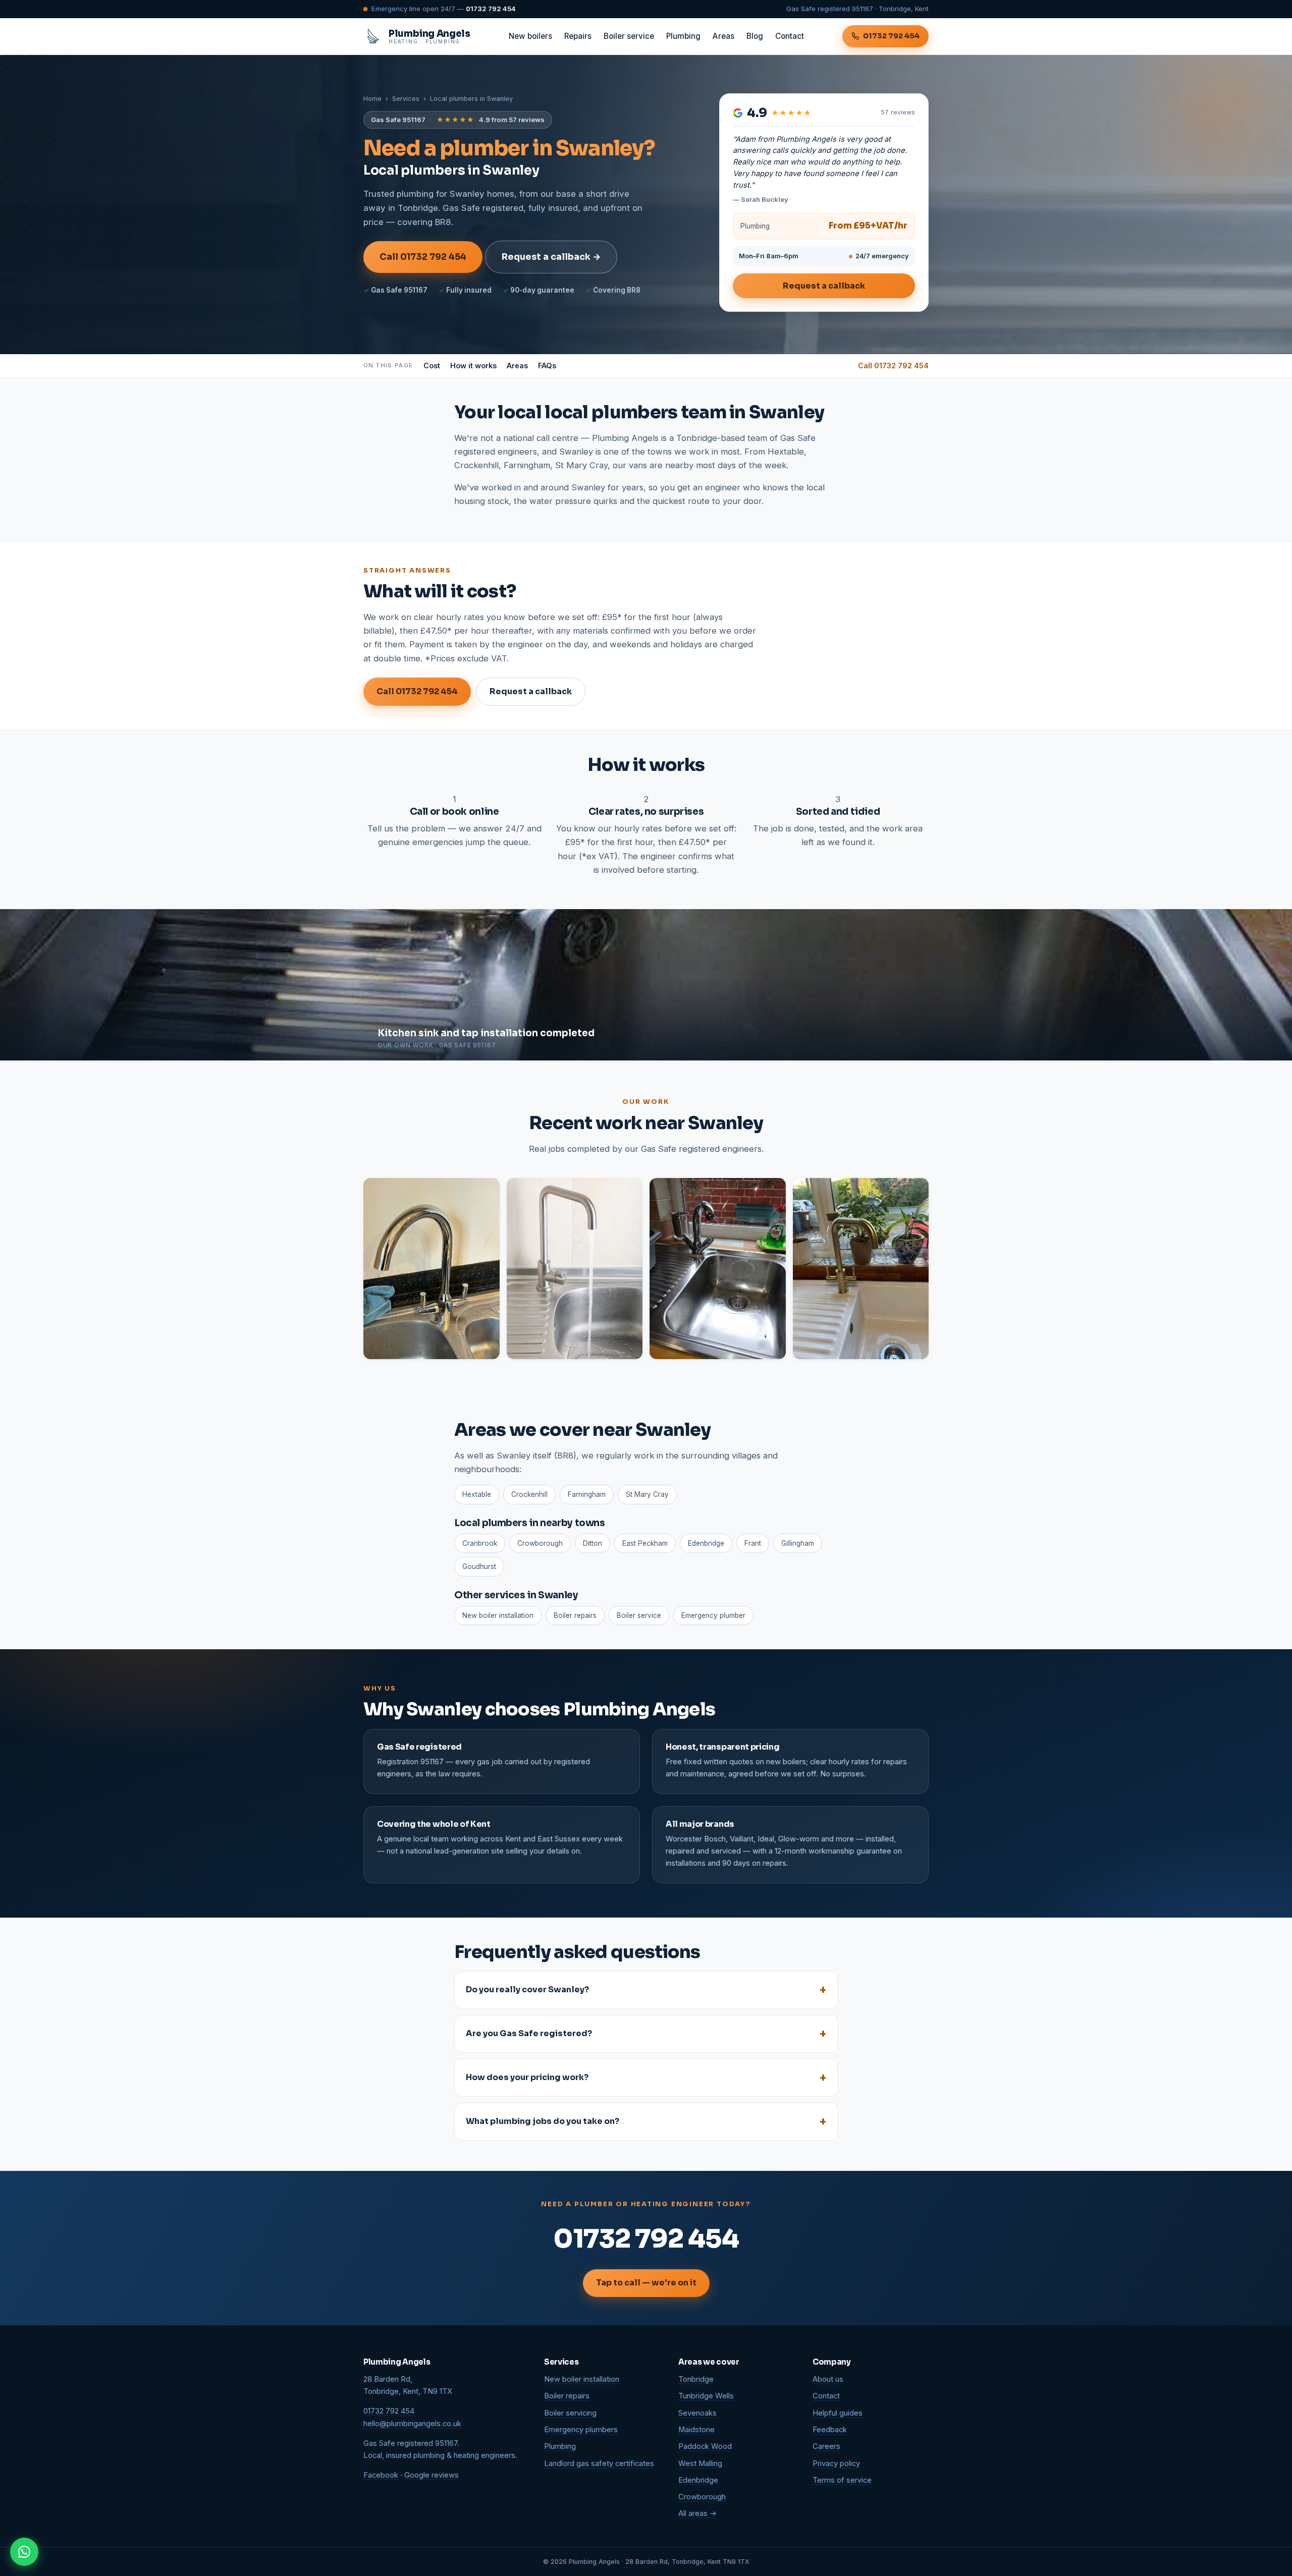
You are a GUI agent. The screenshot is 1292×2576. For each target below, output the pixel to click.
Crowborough (540, 1543)
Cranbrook (480, 1543)
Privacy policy (836, 2463)
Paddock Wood (705, 2446)
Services (406, 99)
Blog (755, 36)
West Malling (700, 2463)
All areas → (697, 2513)
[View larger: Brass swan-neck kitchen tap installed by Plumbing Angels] (432, 1269)
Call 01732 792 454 (423, 257)
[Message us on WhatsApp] (24, 2552)
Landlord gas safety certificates (599, 2463)
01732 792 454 (491, 9)
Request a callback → (551, 257)
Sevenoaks (697, 2413)
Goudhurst (479, 1566)
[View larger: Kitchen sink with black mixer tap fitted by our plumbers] (718, 1269)
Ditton (593, 1543)
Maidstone (696, 2430)
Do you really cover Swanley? (527, 1990)
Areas (723, 36)
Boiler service (629, 36)
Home (372, 99)
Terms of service (842, 2480)
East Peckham (645, 1543)
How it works (473, 366)
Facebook (381, 2475)
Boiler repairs (575, 1615)
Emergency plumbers (581, 2430)
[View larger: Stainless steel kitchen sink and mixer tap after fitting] (575, 1269)
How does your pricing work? (527, 2077)
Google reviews (432, 2475)
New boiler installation (498, 1615)
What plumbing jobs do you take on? (543, 2121)
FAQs (547, 366)
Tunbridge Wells (706, 2396)
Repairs (578, 36)
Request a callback (824, 286)
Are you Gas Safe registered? (529, 2033)
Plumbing (683, 36)
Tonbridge (696, 2379)
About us (828, 2379)
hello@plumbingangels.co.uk (412, 2424)
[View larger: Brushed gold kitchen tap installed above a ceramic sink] (861, 1269)
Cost (432, 366)
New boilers (530, 36)
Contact (790, 36)
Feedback (830, 2430)
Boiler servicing (570, 2413)
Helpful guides (838, 2413)
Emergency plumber (713, 1615)
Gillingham (798, 1543)
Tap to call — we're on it (646, 2283)
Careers (826, 2446)
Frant (753, 1543)
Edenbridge (706, 1543)
